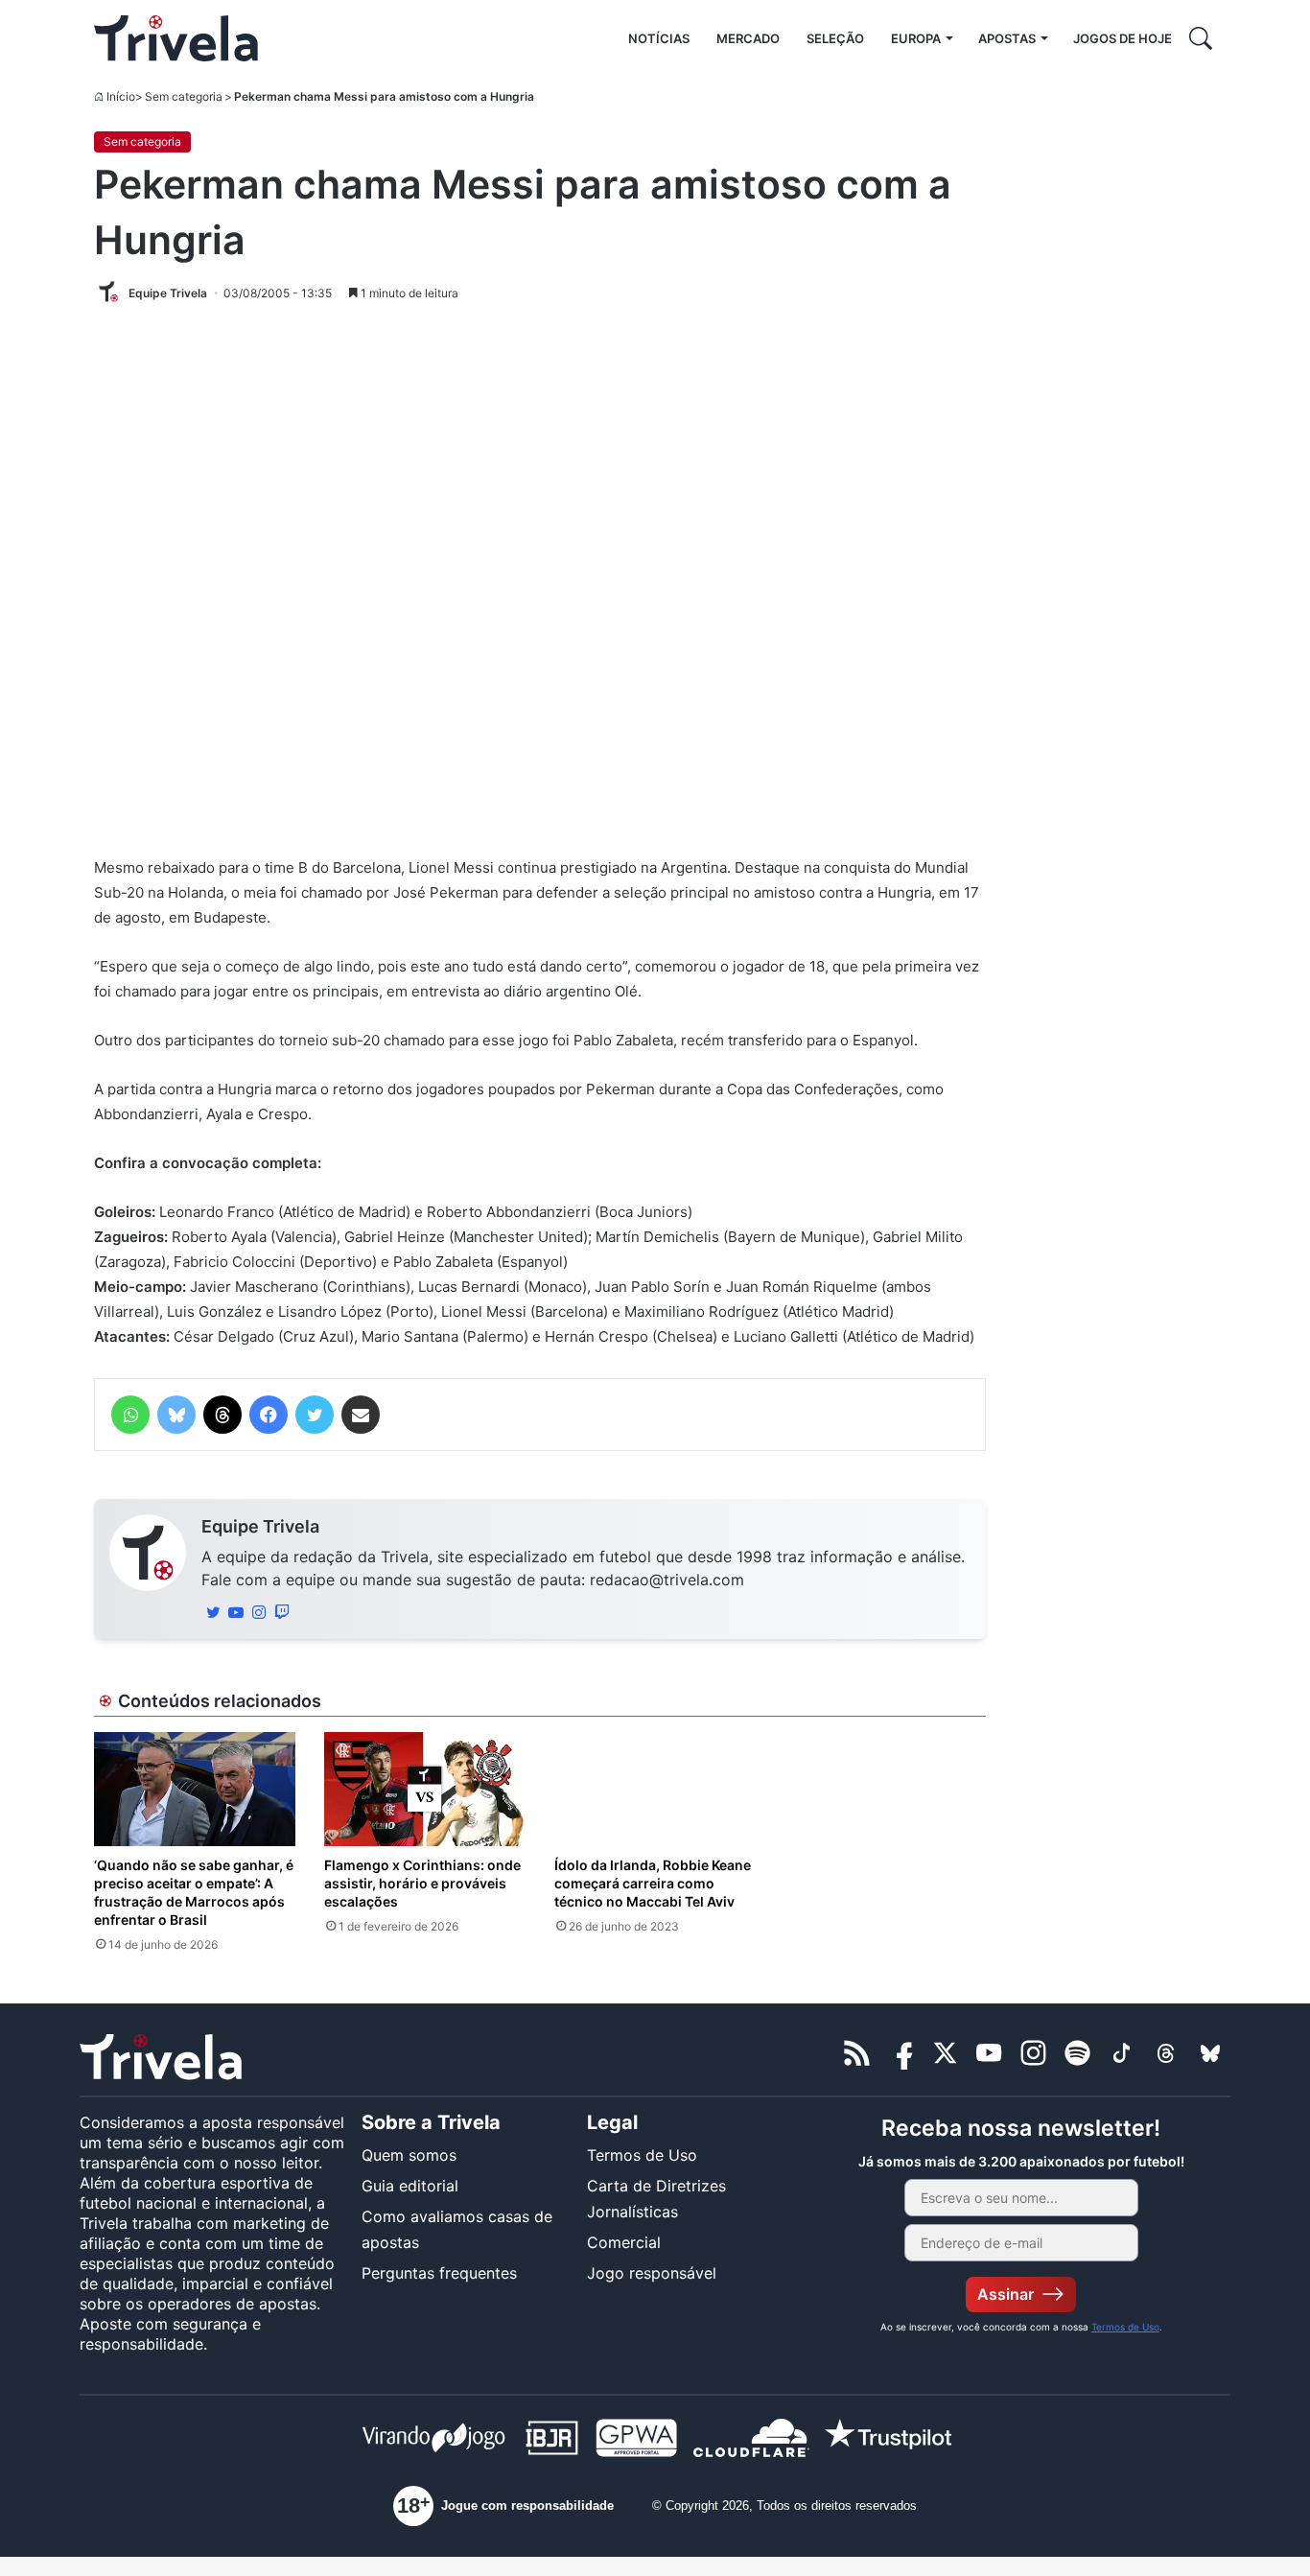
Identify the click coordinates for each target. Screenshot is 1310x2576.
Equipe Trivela (260, 1526)
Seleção (835, 38)
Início (121, 96)
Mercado (748, 38)
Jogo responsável (652, 2273)
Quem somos (409, 2155)
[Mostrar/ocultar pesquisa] (1201, 38)
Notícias (659, 38)
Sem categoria (184, 96)
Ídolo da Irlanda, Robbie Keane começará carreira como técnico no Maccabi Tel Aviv (653, 1883)
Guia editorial (410, 2186)
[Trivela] (176, 38)
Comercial (624, 2242)
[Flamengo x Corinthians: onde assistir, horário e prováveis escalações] (425, 1789)
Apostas (1007, 38)
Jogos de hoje (1123, 38)
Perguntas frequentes (439, 2273)
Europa (916, 38)
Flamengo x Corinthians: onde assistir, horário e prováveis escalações (422, 1883)
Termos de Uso (642, 2155)
